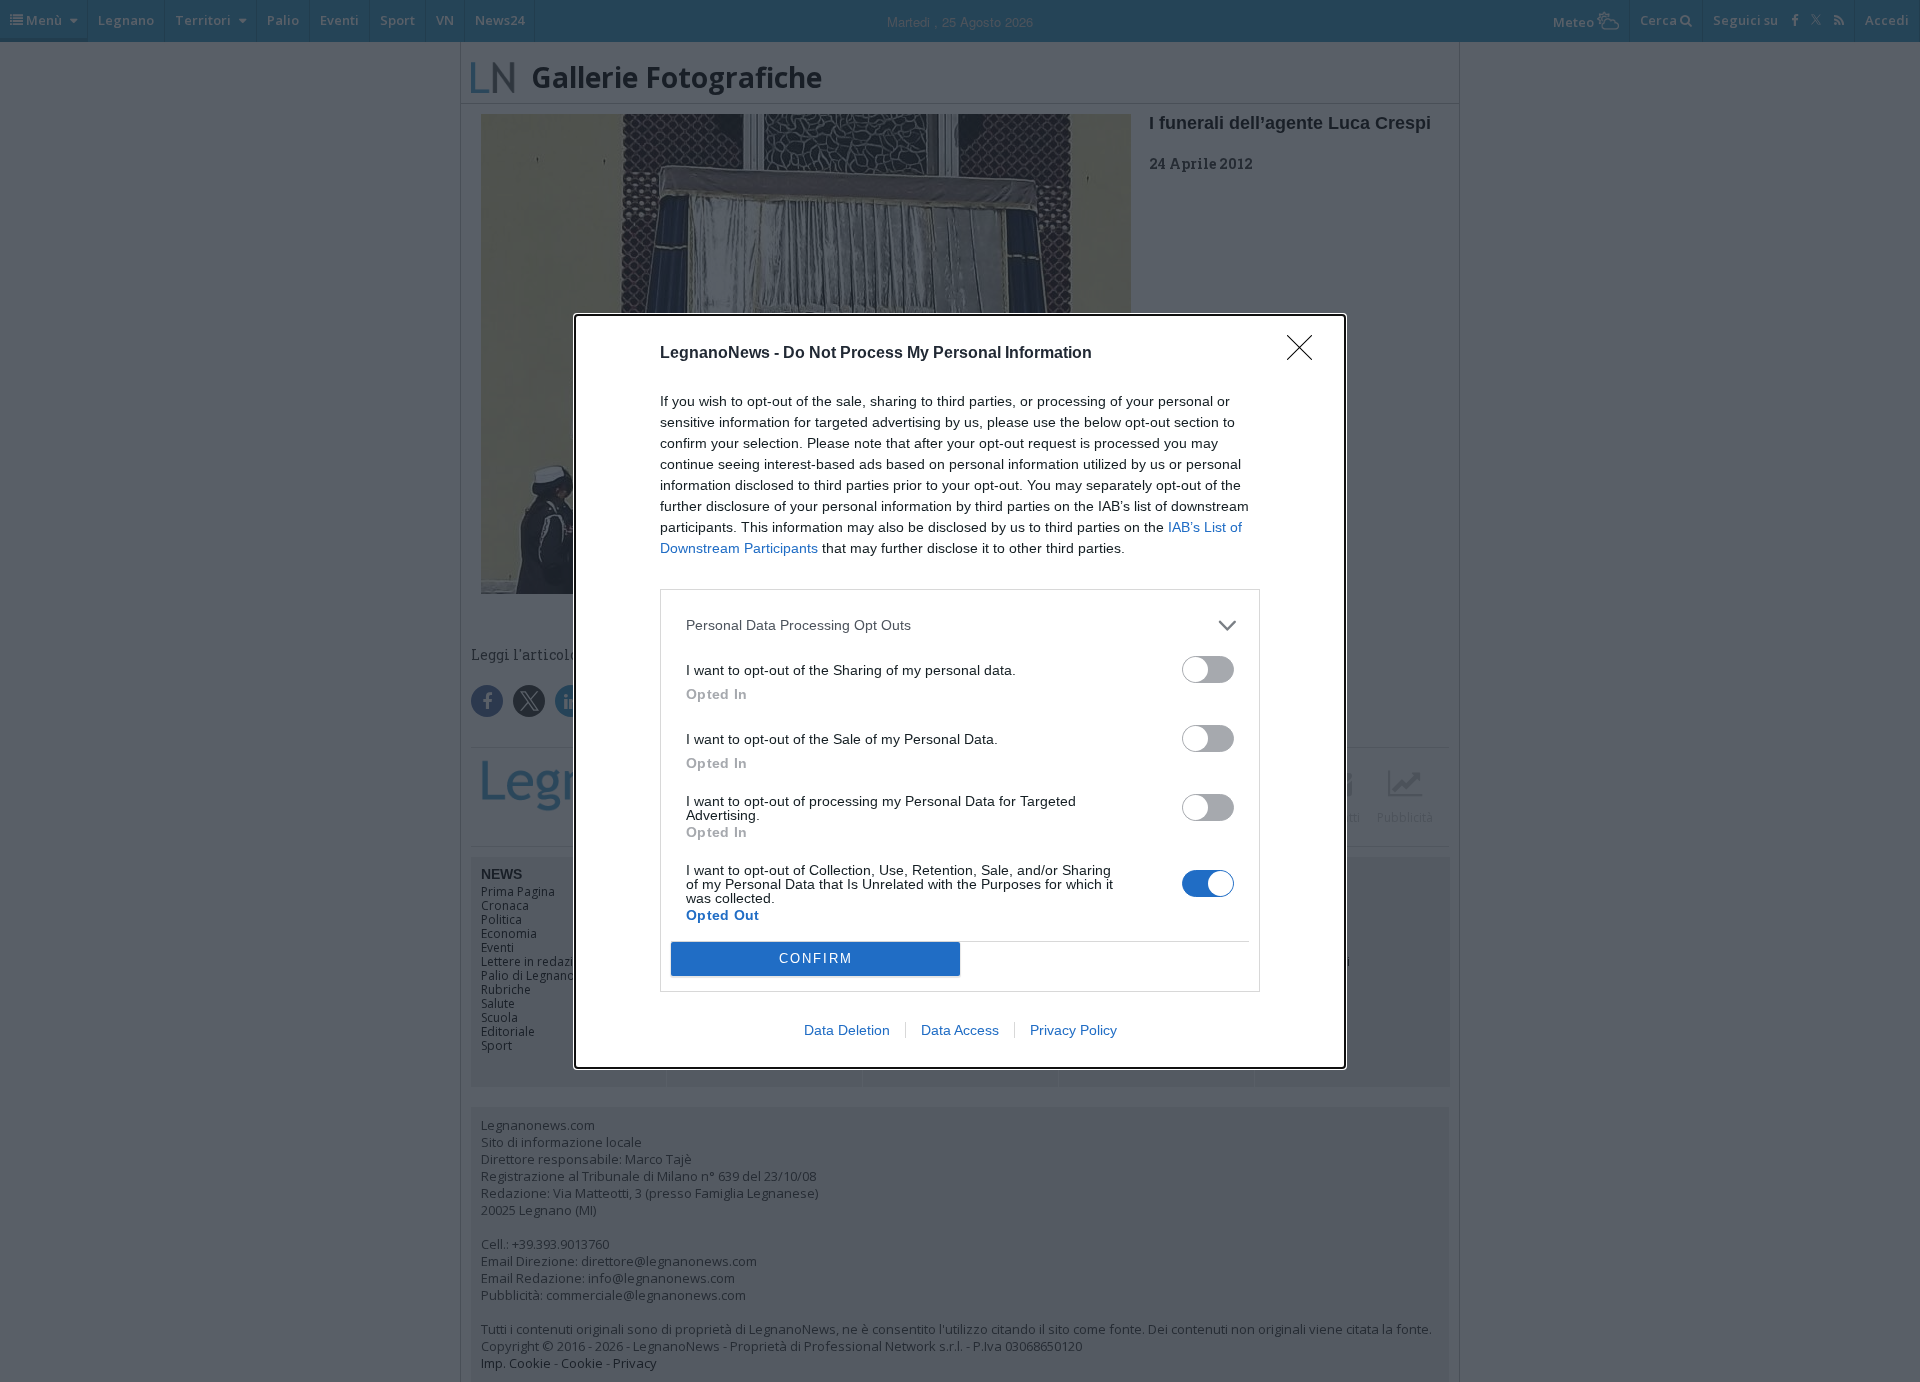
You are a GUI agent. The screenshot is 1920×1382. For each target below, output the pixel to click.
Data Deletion (847, 1030)
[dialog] (960, 691)
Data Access (960, 1030)
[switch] (1208, 669)
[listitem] (960, 625)
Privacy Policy (1073, 1030)
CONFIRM (816, 958)
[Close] (1306, 354)
